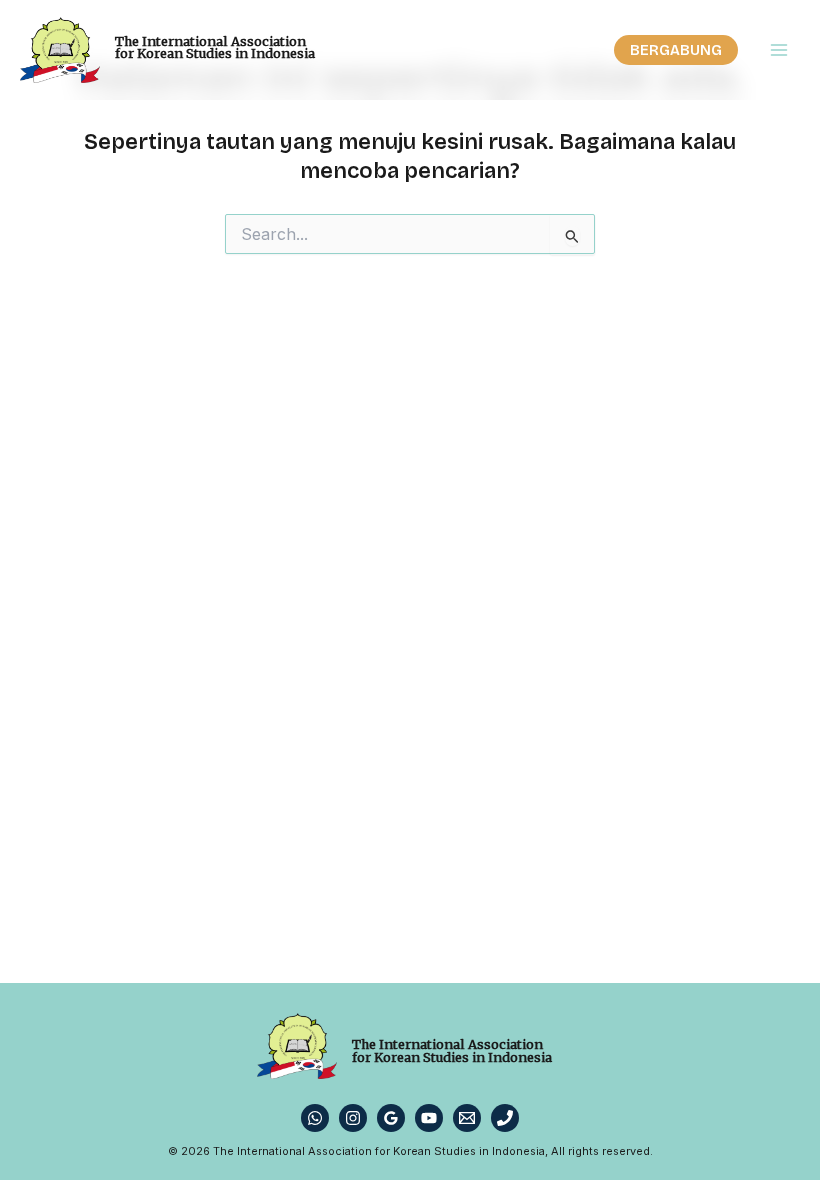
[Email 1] (467, 1118)
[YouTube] (429, 1118)
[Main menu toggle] (779, 50)
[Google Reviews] (391, 1118)
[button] (676, 50)
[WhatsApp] (315, 1118)
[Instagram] (353, 1118)
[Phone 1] (505, 1118)
